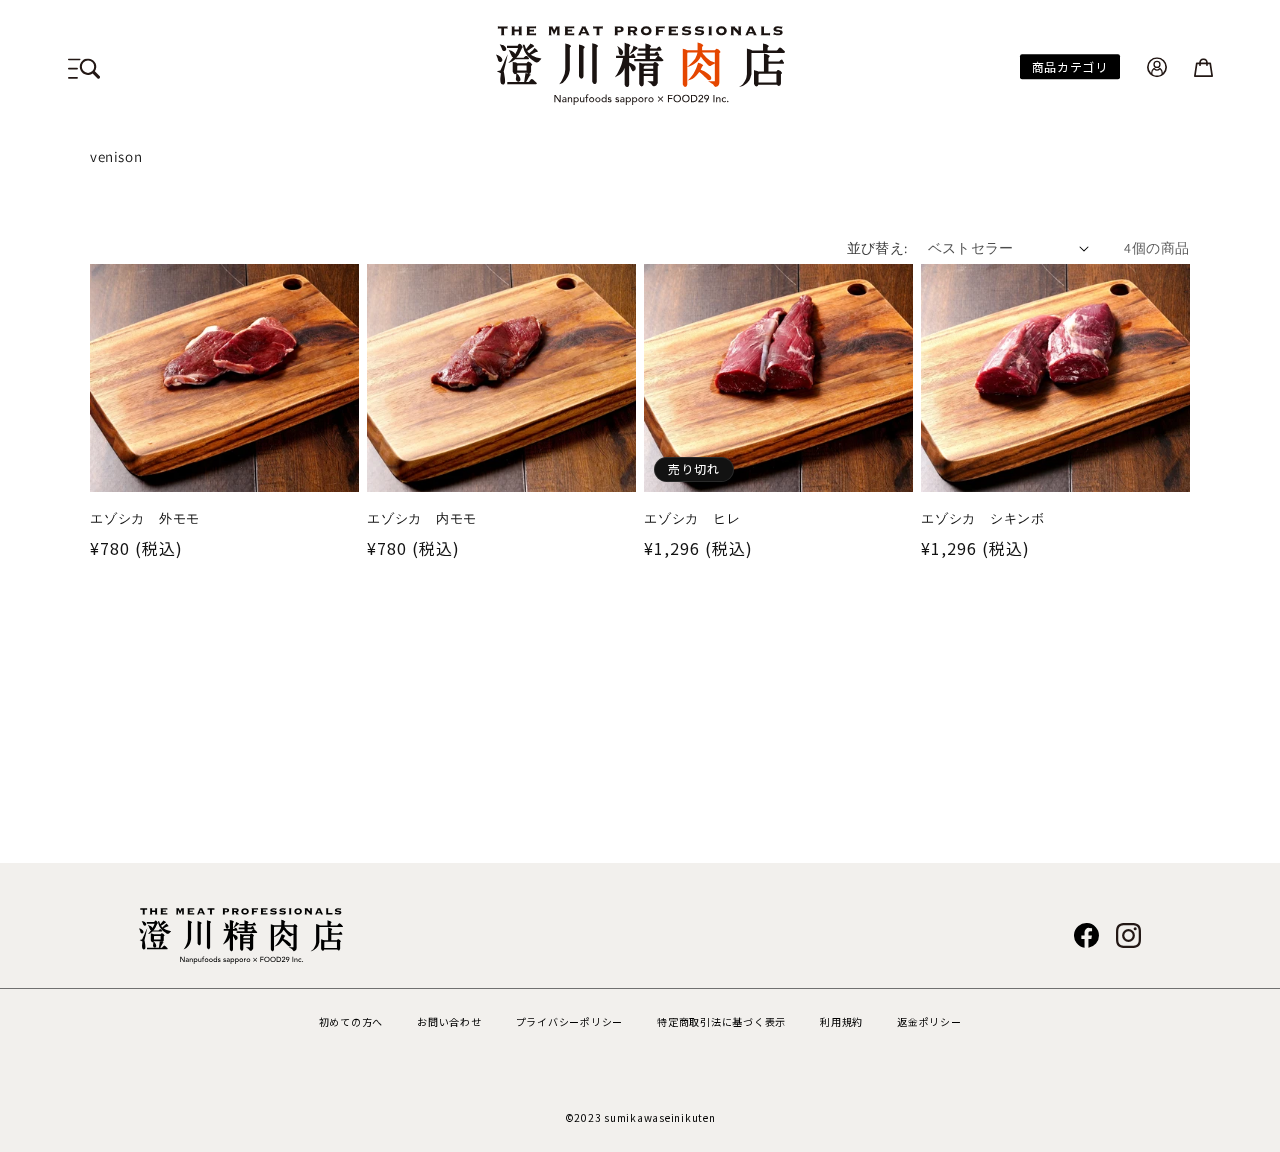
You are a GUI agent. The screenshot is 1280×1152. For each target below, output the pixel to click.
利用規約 (841, 1021)
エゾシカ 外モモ (145, 518)
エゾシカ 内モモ (422, 518)
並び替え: (877, 248)
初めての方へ (351, 1021)
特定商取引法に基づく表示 (721, 1021)
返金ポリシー (929, 1021)
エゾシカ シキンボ (983, 518)
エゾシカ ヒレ (692, 518)
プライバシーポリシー (570, 1021)
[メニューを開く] (84, 65)
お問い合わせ (449, 1021)
